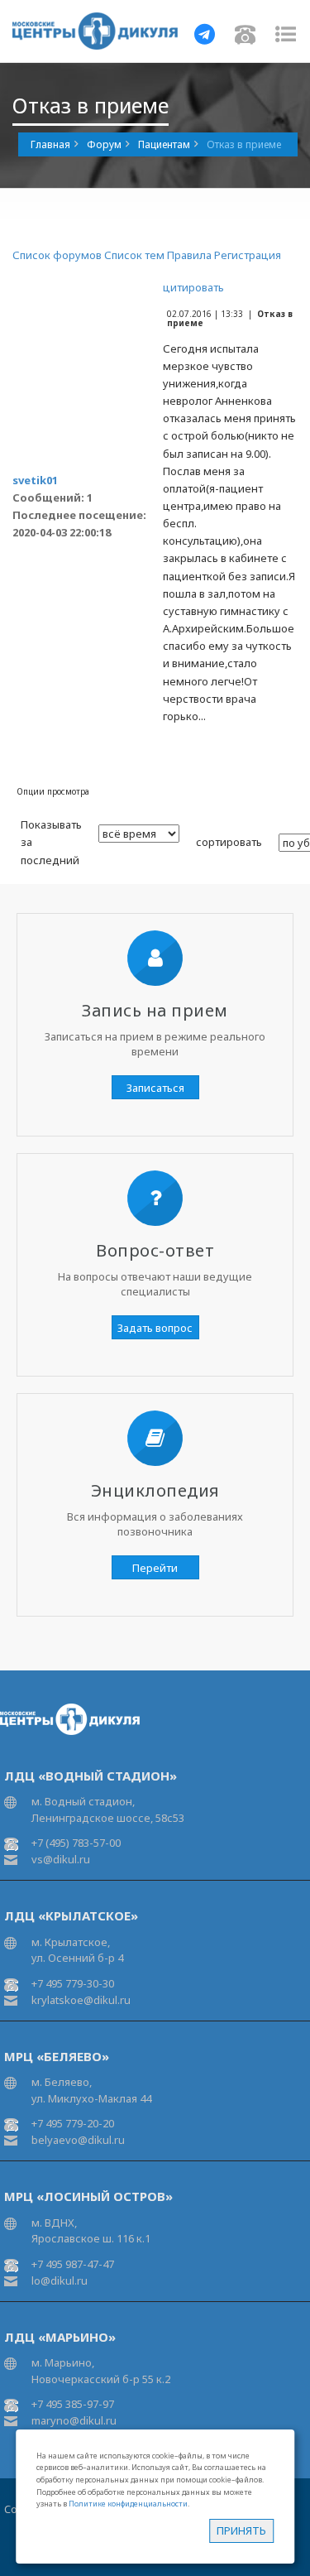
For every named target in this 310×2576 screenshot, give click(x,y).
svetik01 (35, 480)
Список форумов (57, 255)
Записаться (155, 1088)
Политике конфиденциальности (128, 2504)
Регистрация (248, 255)
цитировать (193, 287)
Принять (241, 2530)
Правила (189, 255)
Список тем (134, 255)
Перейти (155, 1568)
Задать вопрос (155, 1328)
